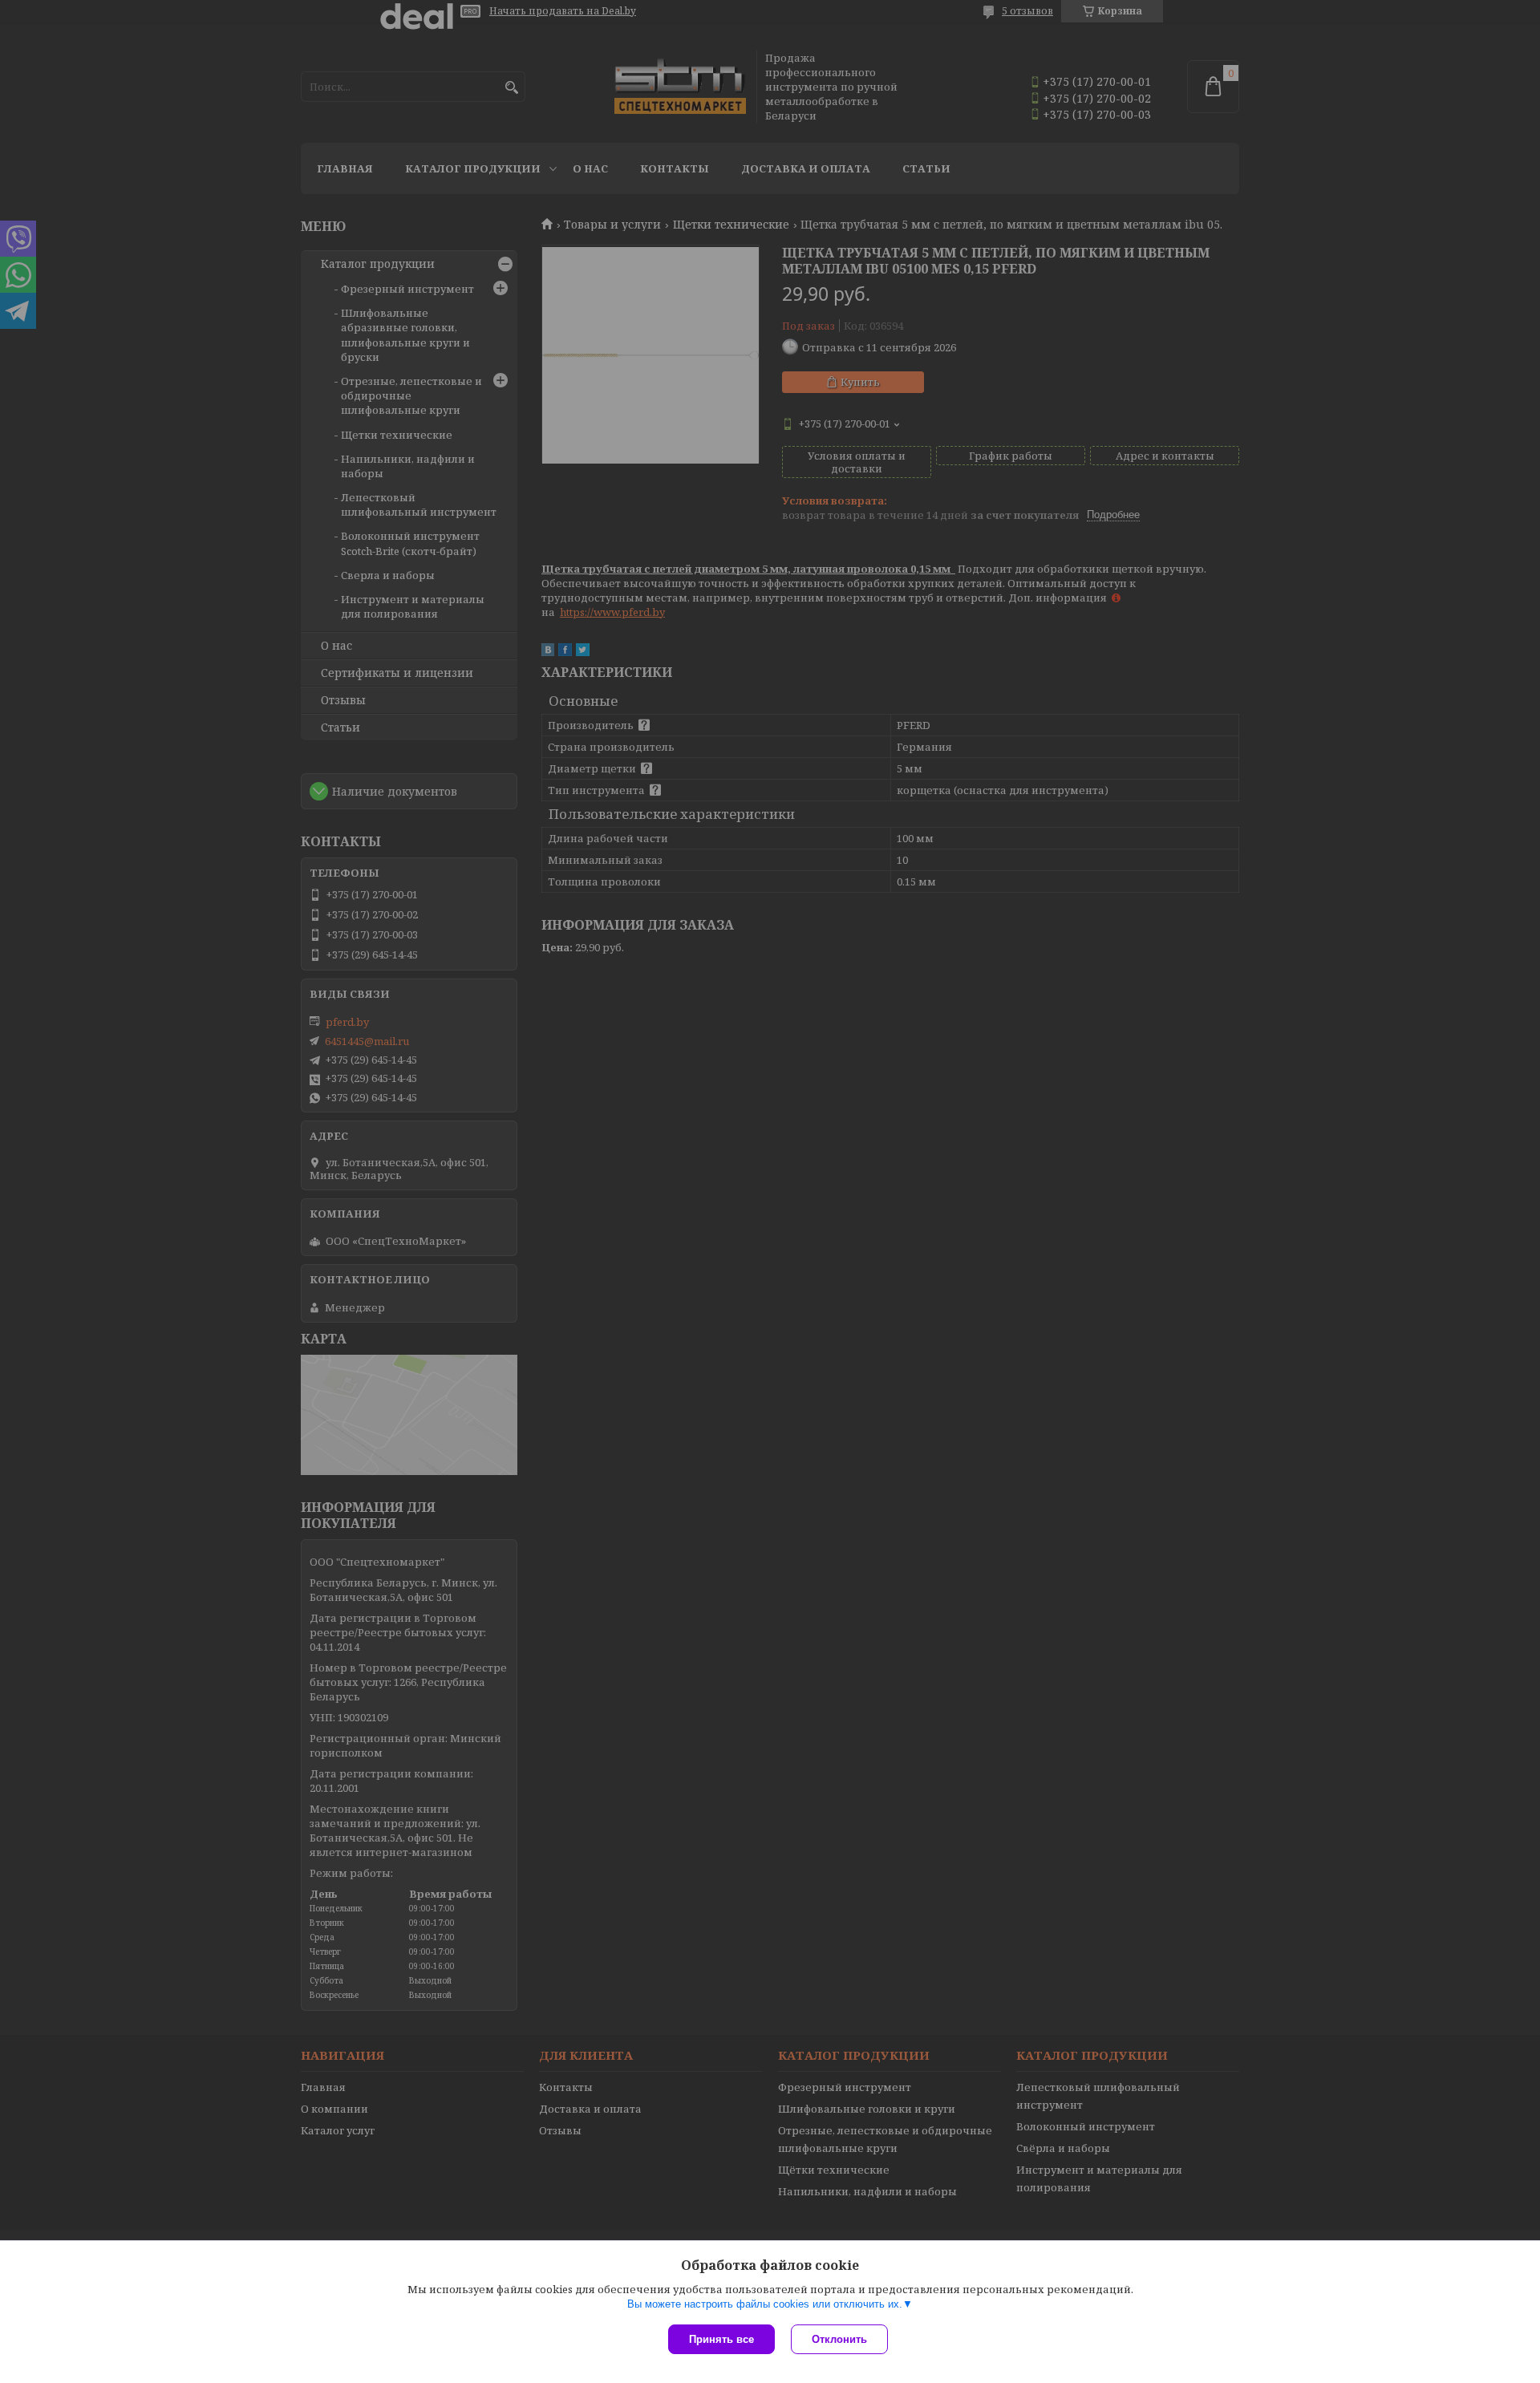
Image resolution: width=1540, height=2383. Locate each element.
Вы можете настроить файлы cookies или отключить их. (765, 2304)
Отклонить (839, 2339)
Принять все (721, 2339)
